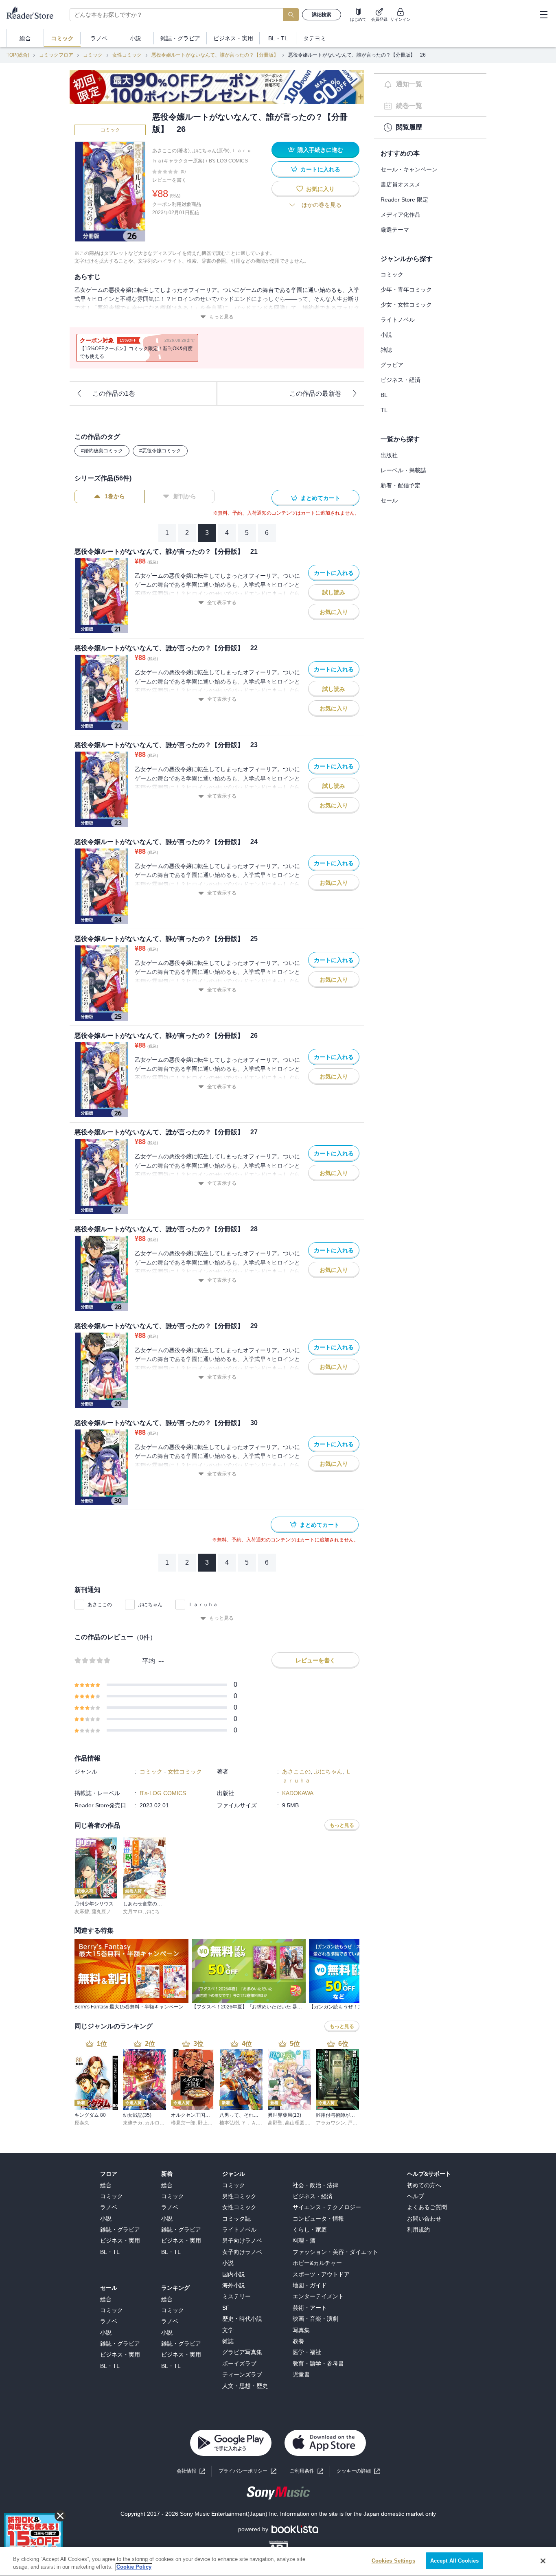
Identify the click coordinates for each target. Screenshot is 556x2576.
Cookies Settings (393, 2561)
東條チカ (133, 2123)
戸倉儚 (355, 2123)
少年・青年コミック (406, 289)
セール (389, 500)
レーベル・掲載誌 (403, 470)
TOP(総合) (18, 55)
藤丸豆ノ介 (104, 1912)
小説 (386, 335)
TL (384, 410)
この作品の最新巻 (315, 394)
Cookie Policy (134, 2567)
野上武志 (208, 2123)
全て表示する (222, 603)
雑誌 (386, 350)
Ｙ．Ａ (249, 2123)
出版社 (389, 455)
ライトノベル (398, 320)
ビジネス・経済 (401, 380)
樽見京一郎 (183, 2123)
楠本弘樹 (229, 2123)
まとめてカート (320, 498)
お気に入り (320, 189)
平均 (149, 1661)
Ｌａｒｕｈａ (203, 1605)
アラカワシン (331, 2123)
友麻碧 (82, 1912)
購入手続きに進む (320, 150)
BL (384, 395)
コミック (93, 55)
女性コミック (127, 55)
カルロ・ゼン (160, 2123)
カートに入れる (320, 169)
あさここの (100, 1605)
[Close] (543, 2561)
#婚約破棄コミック (102, 451)
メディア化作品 (401, 215)
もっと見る (221, 317)
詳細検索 (322, 15)
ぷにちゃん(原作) (211, 151)
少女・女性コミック (406, 305)
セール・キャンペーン (409, 169)
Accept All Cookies (454, 2561)
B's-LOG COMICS (228, 161)
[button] (358, 2471)
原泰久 (82, 2123)
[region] (278, 2562)
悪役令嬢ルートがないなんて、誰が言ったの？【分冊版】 (215, 55)
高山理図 (295, 2123)
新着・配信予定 (401, 485)
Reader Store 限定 (404, 200)
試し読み (334, 592)
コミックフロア (56, 55)
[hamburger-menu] (543, 15)
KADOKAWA (298, 1793)
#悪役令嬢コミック (160, 451)
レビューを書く (169, 180)
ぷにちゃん (150, 1605)
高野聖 (275, 2123)
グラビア (392, 365)
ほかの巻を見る (322, 205)
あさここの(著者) (171, 151)
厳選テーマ (395, 230)
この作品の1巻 (114, 394)
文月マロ (133, 1912)
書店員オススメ (401, 184)
